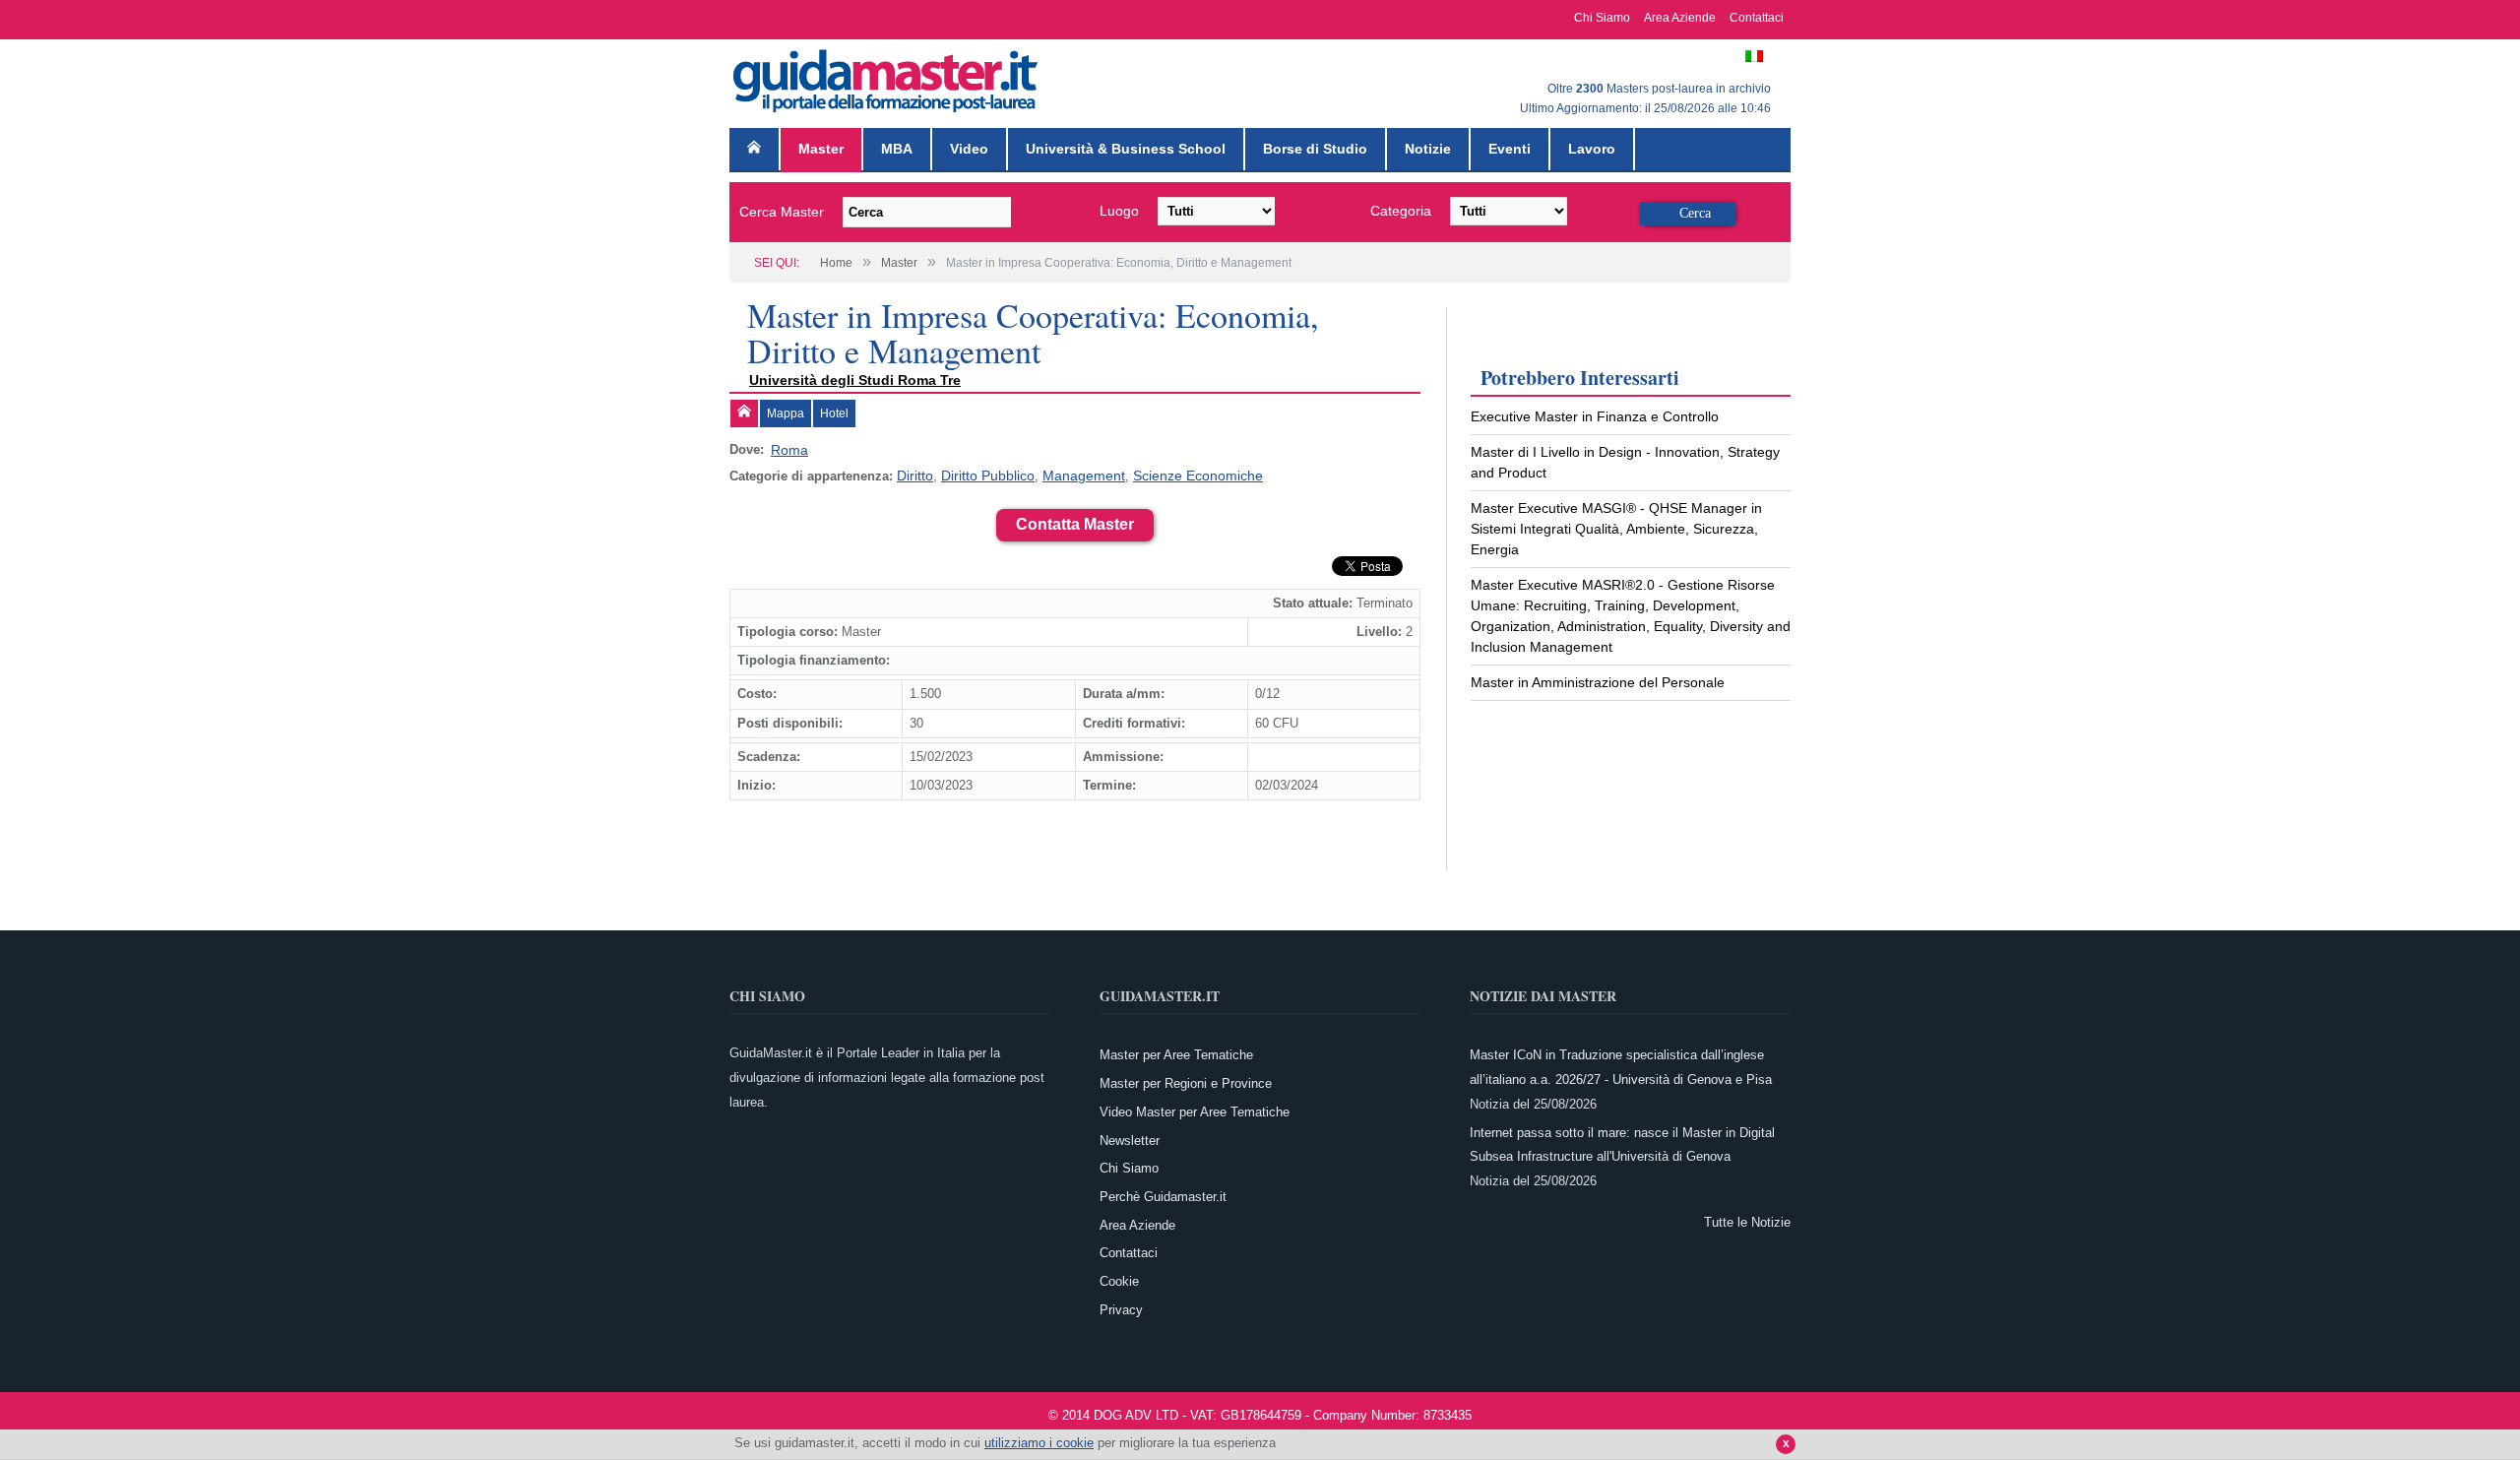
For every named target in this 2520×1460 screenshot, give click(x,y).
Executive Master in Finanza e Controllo (1595, 416)
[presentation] (744, 413)
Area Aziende (1680, 18)
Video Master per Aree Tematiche (1195, 1108)
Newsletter (1130, 1137)
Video (969, 149)
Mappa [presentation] (786, 413)
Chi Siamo (1602, 18)
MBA (897, 149)
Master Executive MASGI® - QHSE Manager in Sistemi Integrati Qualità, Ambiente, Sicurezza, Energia (1616, 529)
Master (821, 149)
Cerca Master (782, 212)
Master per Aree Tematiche (1176, 1052)
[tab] (744, 413)
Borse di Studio (1315, 149)
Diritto (913, 473)
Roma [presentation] (787, 449)
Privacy (1121, 1306)
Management (1070, 473)
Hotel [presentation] (834, 413)
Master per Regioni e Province (1186, 1079)
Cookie (1119, 1277)
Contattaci (1757, 18)
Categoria (1401, 211)
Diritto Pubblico (981, 473)
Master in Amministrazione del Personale (1598, 682)
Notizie (1428, 149)
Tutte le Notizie (1747, 1218)
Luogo (1119, 211)
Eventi (1510, 149)
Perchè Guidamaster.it (1163, 1193)
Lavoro (1592, 149)
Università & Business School (1126, 149)
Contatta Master (1075, 520)
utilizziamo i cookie (1039, 1443)
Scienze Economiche (1175, 473)
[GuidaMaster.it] (887, 76)
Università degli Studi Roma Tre (855, 380)
